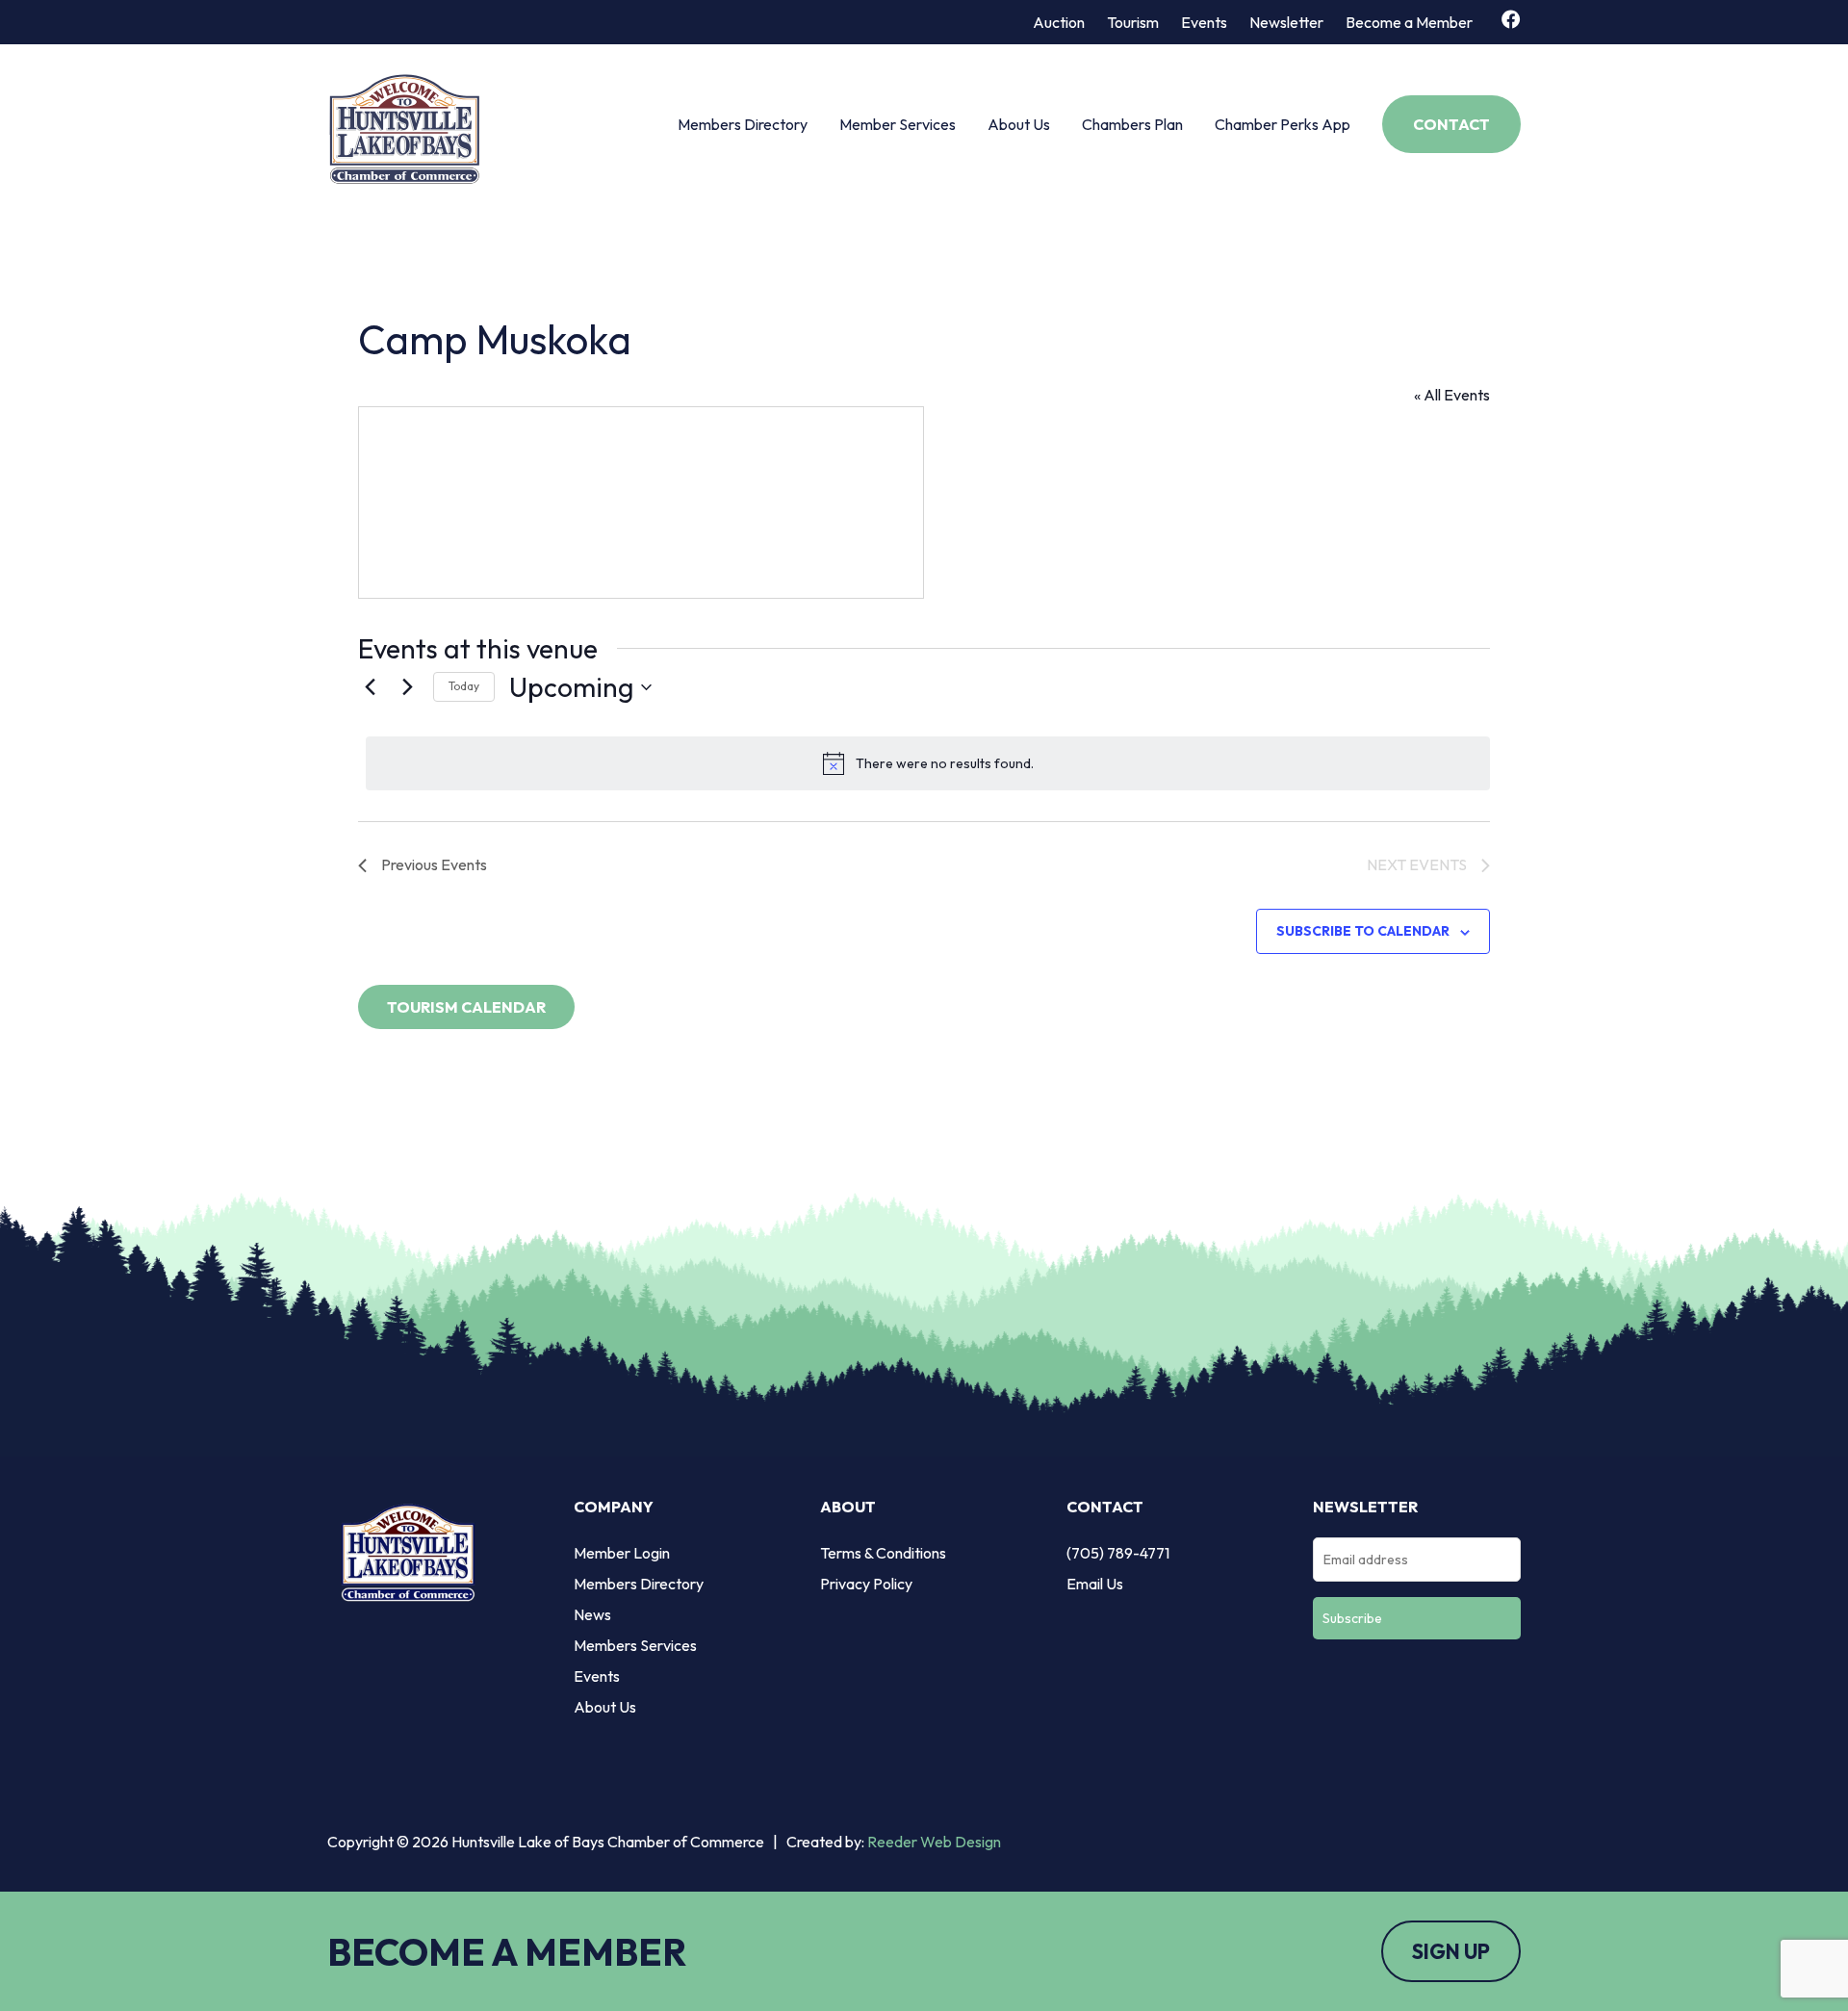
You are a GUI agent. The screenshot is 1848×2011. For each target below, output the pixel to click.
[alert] (928, 763)
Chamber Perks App (1283, 124)
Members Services (635, 1645)
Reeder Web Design (934, 1842)
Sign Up (1451, 1951)
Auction (1059, 22)
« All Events (1452, 395)
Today (464, 686)
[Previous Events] (370, 687)
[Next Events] (407, 687)
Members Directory (743, 124)
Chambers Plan (1132, 124)
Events (1204, 22)
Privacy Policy (866, 1584)
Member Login (622, 1553)
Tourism (1133, 22)
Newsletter (1286, 22)
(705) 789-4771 (1118, 1553)
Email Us (1095, 1584)
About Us (1019, 124)
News (592, 1614)
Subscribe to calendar (1363, 931)
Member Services (898, 124)
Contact (1451, 124)
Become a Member (1409, 22)
